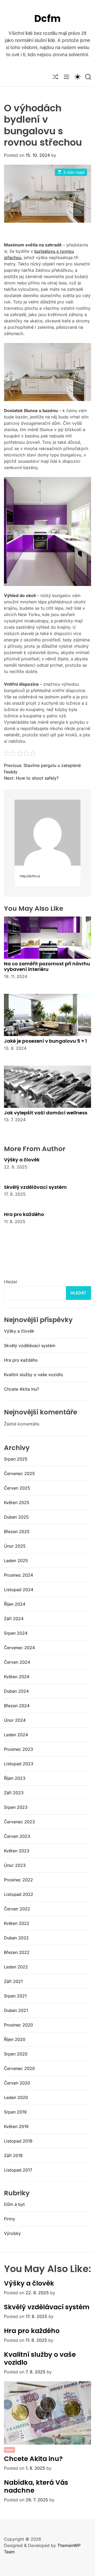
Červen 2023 (17, 1836)
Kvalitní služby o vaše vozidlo (34, 1375)
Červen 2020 (17, 2083)
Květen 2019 (16, 2126)
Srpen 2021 (15, 1996)
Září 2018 (13, 2155)
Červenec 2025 (19, 1473)
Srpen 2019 (15, 2112)
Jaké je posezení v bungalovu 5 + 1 (45, 1041)
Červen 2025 (17, 1488)
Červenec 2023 (19, 1822)
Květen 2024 (17, 1677)
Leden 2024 (16, 1735)
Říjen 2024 (15, 1604)
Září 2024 (14, 1619)
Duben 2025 (16, 1517)
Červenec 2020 (19, 2068)
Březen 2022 (17, 1952)
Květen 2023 (17, 1851)
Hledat (11, 1282)
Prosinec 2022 (18, 1880)
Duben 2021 (16, 2010)
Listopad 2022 (19, 1894)
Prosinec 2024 (18, 1575)
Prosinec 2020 (18, 2025)
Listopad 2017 (18, 2170)
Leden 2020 (16, 2097)
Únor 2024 (15, 1720)
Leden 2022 (16, 1967)
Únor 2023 (15, 1865)
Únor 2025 (15, 1546)
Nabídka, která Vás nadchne (36, 2486)
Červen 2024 (17, 1662)
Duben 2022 (16, 1938)
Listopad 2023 (19, 1764)
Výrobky (12, 2233)
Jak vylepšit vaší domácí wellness (46, 1113)
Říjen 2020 (15, 2039)
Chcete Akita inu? (22, 1389)
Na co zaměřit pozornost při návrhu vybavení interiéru (47, 967)
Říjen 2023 (15, 1778)
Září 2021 (13, 1981)
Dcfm (47, 19)
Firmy (9, 2219)
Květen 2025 (17, 1502)
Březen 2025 (17, 1532)
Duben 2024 (16, 1691)
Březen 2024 (17, 1706)
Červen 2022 (17, 1909)
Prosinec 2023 (18, 1749)
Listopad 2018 (18, 2141)
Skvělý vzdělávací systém (35, 1187)
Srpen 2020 (16, 2054)
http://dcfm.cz (30, 876)
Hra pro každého (24, 1214)
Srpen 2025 (16, 1459)
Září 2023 (14, 1793)
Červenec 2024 (19, 1648)
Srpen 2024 (16, 1633)
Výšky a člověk (22, 1160)
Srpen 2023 (16, 1807)
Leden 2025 (16, 1561)
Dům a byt (14, 2204)
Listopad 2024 (19, 1590)
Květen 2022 (17, 1923)
